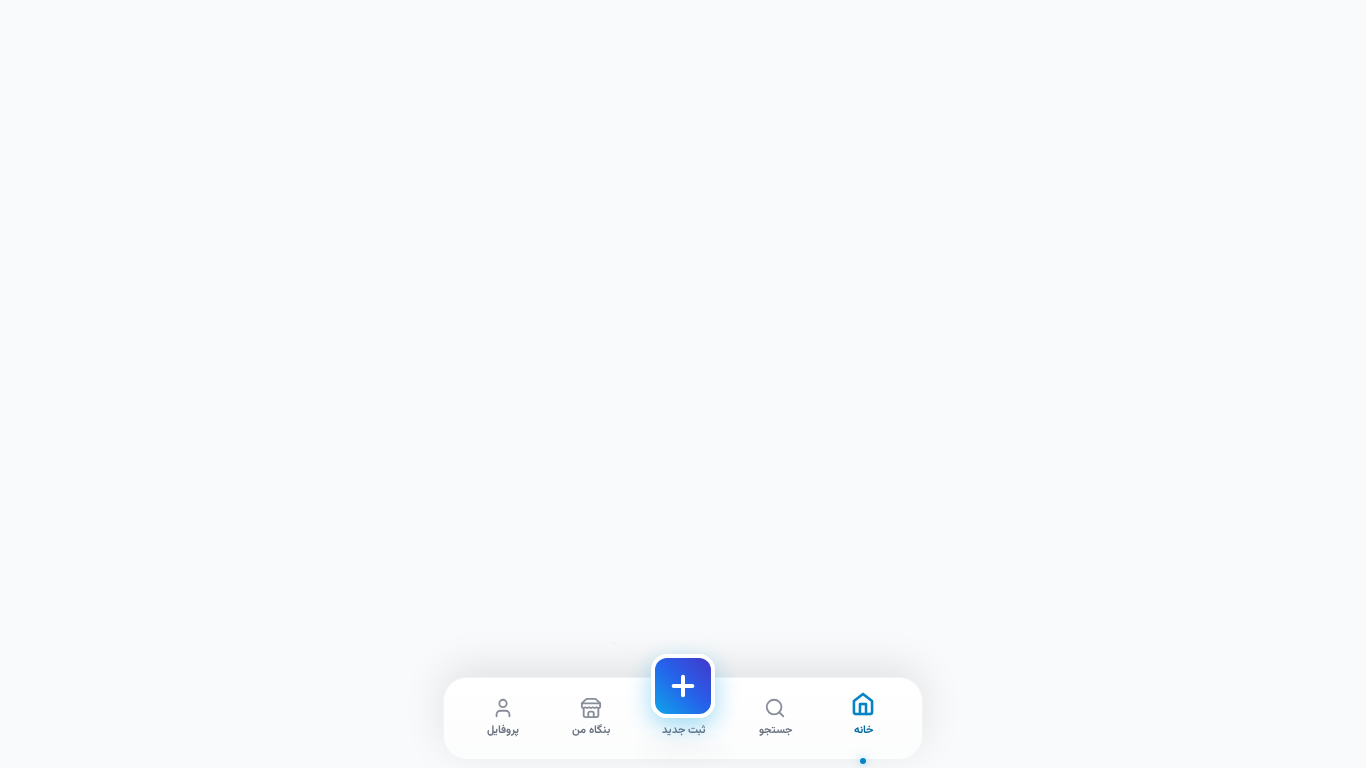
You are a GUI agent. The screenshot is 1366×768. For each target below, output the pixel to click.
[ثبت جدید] (683, 686)
